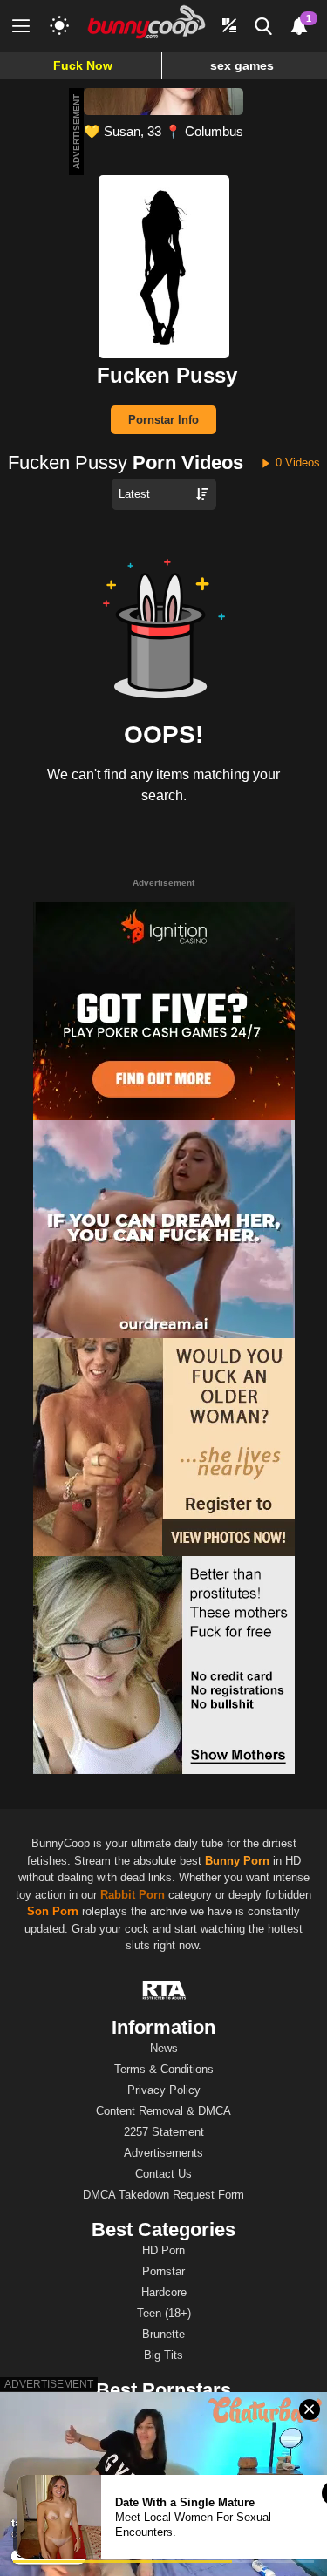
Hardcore (164, 2292)
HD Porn (163, 2250)
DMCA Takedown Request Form (163, 2195)
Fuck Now (83, 65)
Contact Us (163, 2174)
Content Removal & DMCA (163, 2111)
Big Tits (163, 2355)
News (164, 2048)
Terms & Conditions (164, 2069)
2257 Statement (164, 2132)
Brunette (163, 2334)
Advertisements (163, 2153)
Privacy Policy (164, 2090)
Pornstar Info (163, 420)
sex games (242, 65)
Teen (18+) (164, 2313)
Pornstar (163, 2271)
